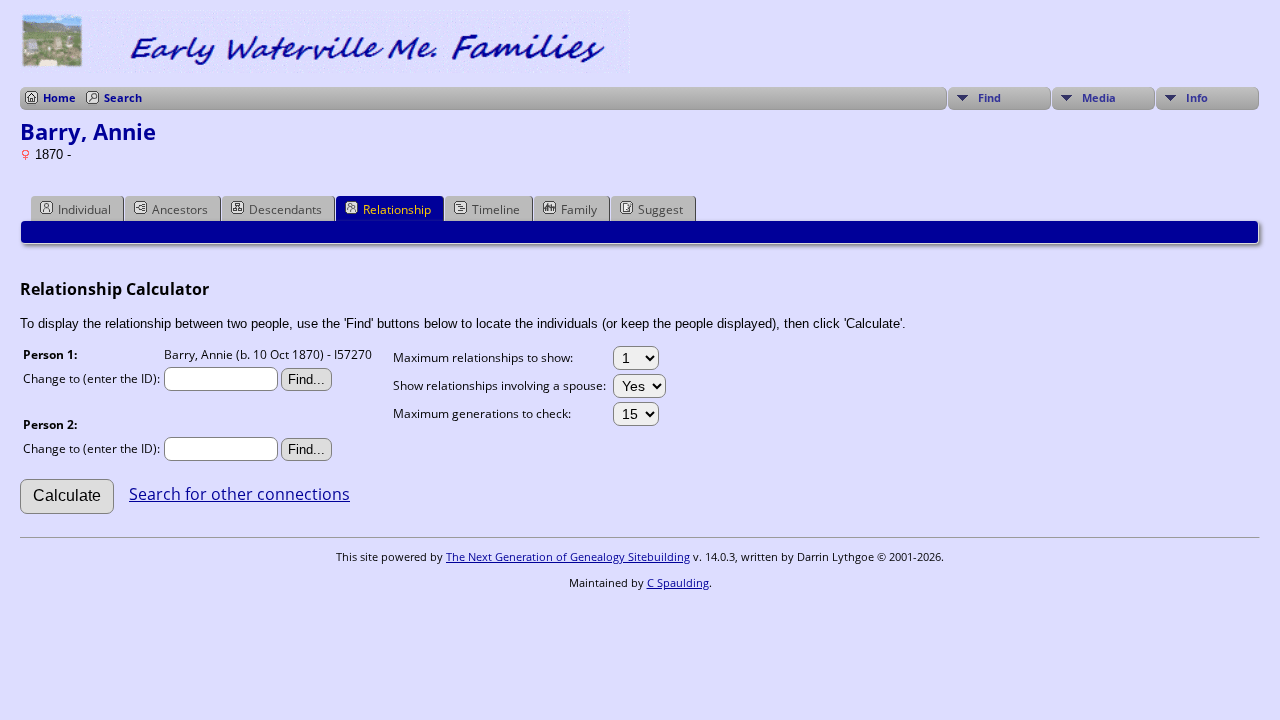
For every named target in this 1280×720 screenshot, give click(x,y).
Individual (84, 209)
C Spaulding (678, 582)
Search (123, 97)
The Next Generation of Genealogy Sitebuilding (568, 556)
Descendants (285, 209)
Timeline (496, 209)
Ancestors (180, 209)
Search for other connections (239, 494)
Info (1197, 97)
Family (579, 209)
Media (1099, 97)
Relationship (397, 209)
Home (59, 97)
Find (989, 97)
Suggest (660, 209)
